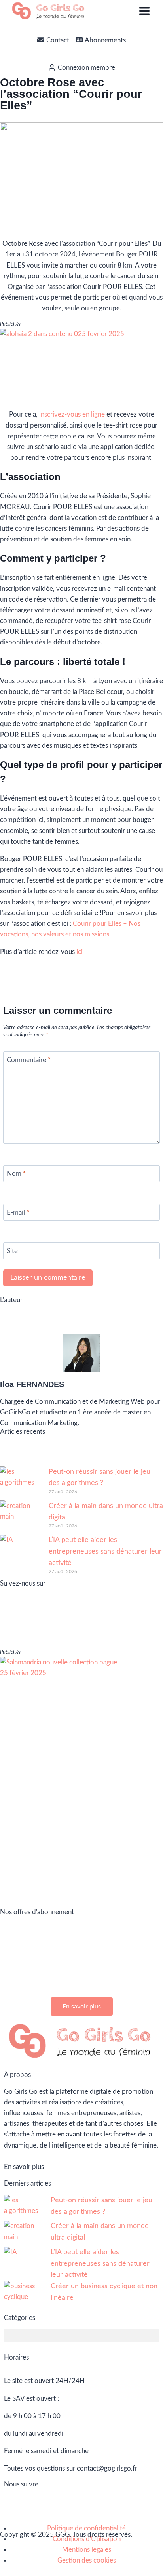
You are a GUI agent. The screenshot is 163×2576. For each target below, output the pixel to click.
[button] (81, 2336)
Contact (58, 40)
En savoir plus (24, 2167)
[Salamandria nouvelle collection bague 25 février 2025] (81, 1776)
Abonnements (105, 40)
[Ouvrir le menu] (144, 11)
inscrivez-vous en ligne (72, 414)
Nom (16, 1174)
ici (80, 952)
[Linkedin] (10, 1628)
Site (12, 1251)
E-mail (18, 1213)
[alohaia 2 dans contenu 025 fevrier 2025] (81, 365)
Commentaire (29, 1060)
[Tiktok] (119, 1628)
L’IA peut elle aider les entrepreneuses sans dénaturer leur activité (105, 1552)
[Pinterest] (91, 1628)
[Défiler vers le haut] (136, 2563)
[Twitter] (146, 1628)
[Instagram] (37, 1628)
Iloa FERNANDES (32, 1384)
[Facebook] (64, 1628)
